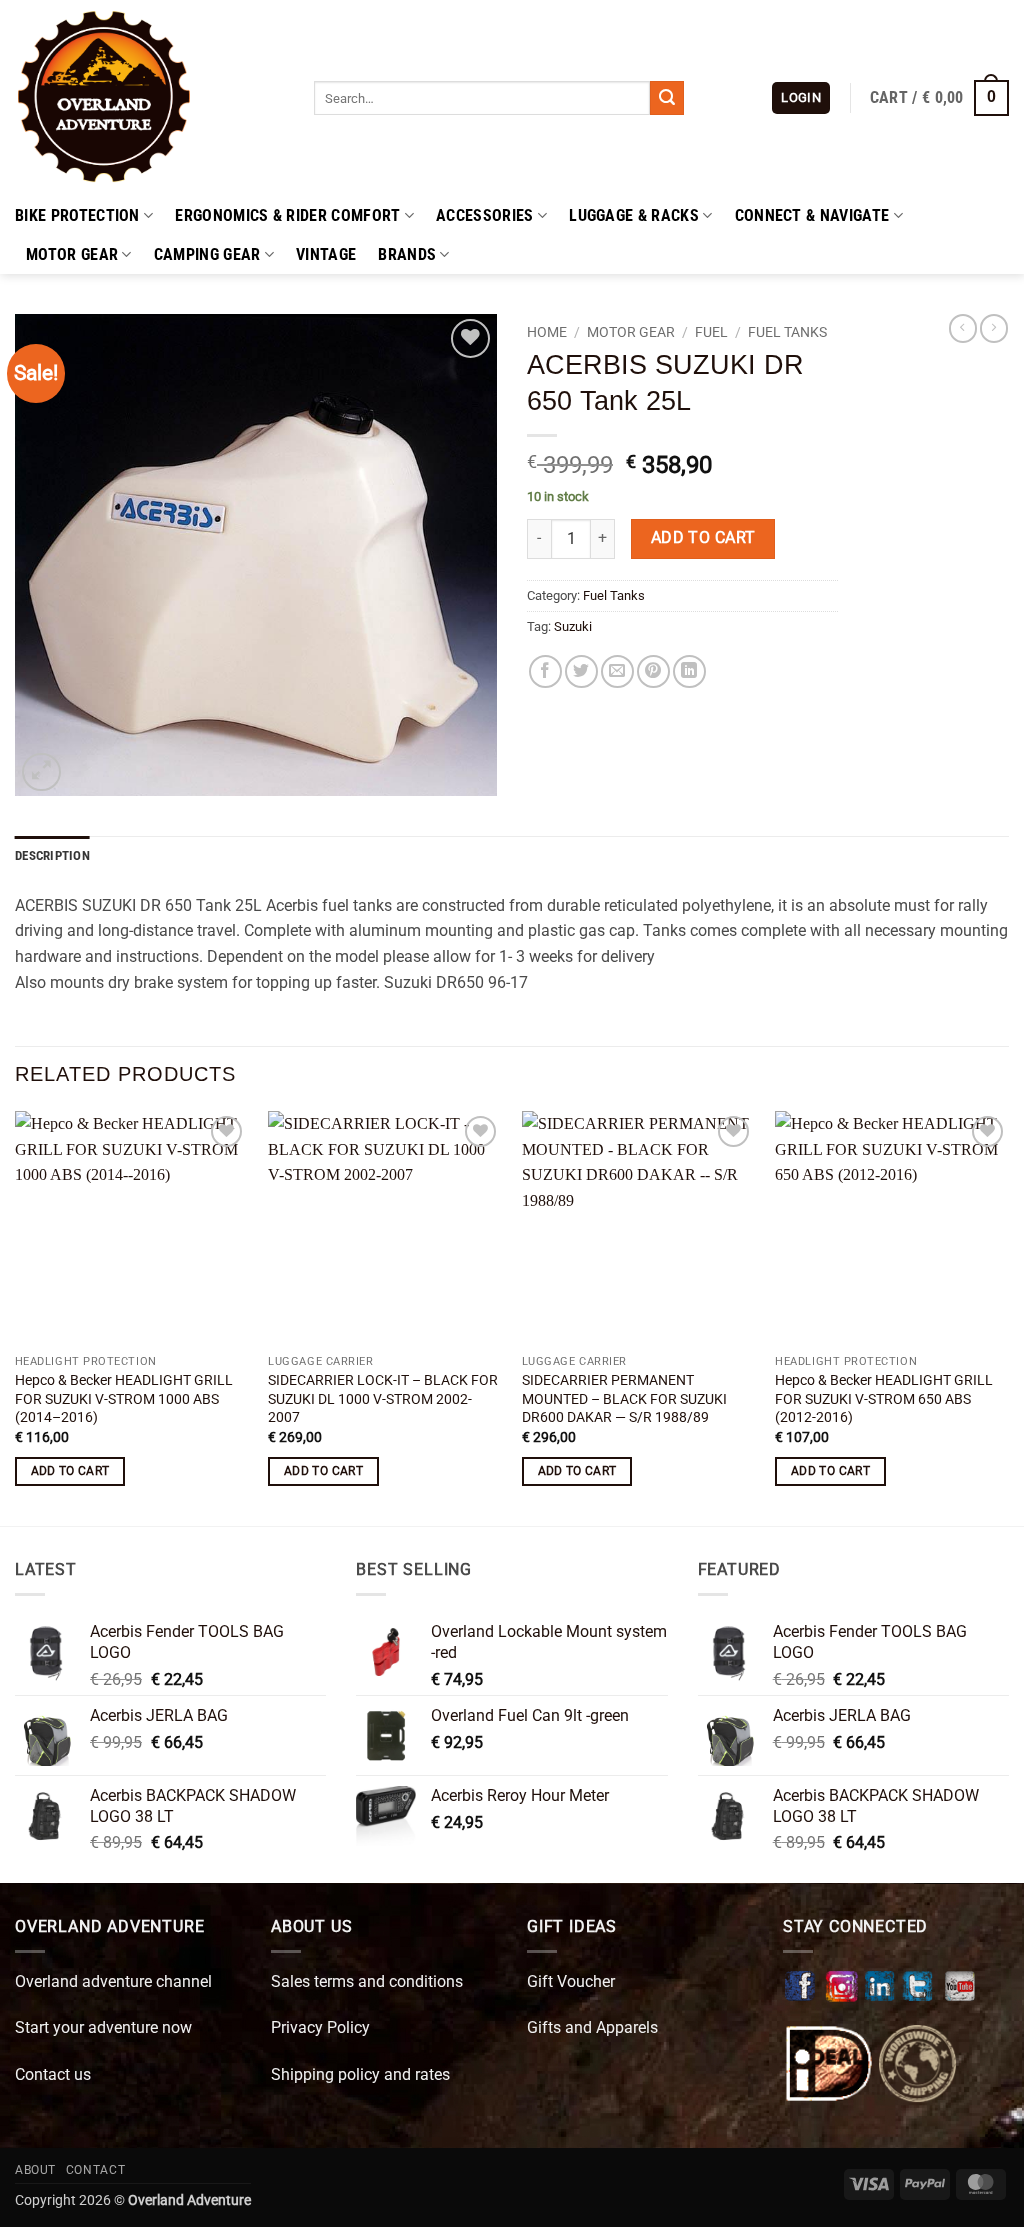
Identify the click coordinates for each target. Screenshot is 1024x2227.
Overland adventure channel (113, 1981)
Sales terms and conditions (367, 1981)
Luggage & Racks (634, 215)
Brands (407, 254)
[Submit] (667, 98)
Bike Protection (77, 215)
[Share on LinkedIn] (689, 671)
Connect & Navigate (812, 215)
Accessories (485, 215)
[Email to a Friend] (617, 671)
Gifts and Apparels (592, 2027)
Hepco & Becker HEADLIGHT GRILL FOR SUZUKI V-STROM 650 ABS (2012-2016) (884, 1399)
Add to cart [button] (70, 1471)
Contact (95, 2170)
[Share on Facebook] (545, 671)
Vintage (326, 254)
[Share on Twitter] (581, 671)
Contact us (53, 2074)
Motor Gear (72, 254)
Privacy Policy (320, 2027)
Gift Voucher (571, 1981)
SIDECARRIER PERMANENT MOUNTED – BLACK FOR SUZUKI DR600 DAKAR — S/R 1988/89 (624, 1399)
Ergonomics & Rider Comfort (287, 215)
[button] (801, 98)
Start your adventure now (103, 2027)
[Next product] (963, 328)
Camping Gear (207, 254)
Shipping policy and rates (360, 2074)
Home (547, 332)
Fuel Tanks (787, 332)
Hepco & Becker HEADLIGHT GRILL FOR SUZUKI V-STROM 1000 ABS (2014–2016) (124, 1399)
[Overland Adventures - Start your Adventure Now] (149, 98)
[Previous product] (994, 328)
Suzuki (573, 626)
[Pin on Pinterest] (653, 671)
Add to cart (703, 538)
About (35, 2170)
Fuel (711, 332)
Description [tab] (52, 855)
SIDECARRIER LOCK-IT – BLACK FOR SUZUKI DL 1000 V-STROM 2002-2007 (383, 1399)
